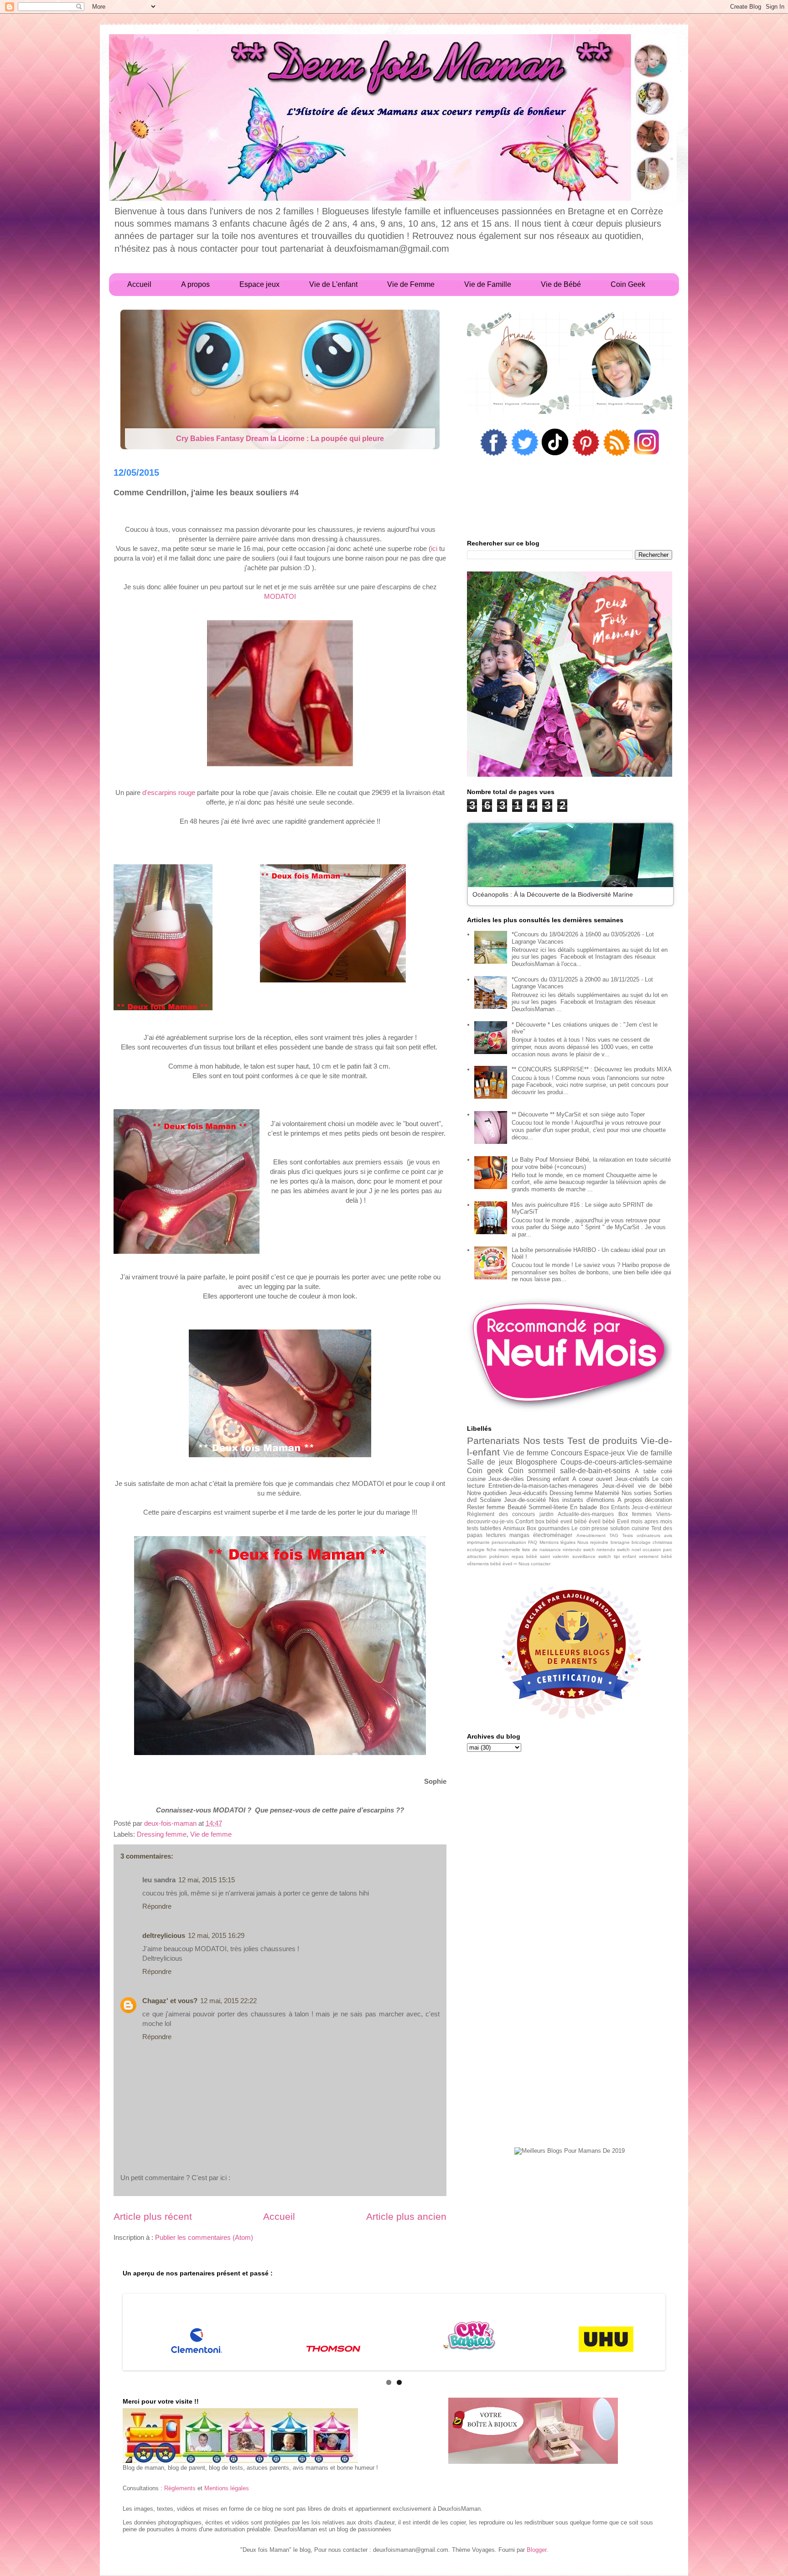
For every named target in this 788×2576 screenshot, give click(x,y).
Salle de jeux (490, 1462)
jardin (547, 1514)
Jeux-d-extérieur (652, 1507)
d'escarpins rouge (169, 792)
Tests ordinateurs (641, 1535)
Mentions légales (557, 1542)
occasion (652, 1550)
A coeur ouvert (592, 1479)
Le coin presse (590, 1528)
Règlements (180, 2488)
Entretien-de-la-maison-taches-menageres (543, 1486)
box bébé (547, 1521)
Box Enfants (615, 1507)
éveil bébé (602, 1521)
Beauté (517, 1507)
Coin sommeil (532, 1471)
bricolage (641, 1542)
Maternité (607, 1493)
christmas (662, 1542)
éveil (507, 1564)
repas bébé (524, 1556)
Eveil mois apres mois (645, 1521)
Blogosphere (537, 1462)
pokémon (499, 1556)
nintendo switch (613, 1550)
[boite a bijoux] (533, 2431)
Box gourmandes (548, 1528)
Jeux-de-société (525, 1500)
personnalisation (509, 1542)
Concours (567, 1453)
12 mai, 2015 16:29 (216, 1935)
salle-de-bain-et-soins (595, 1471)
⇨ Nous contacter (532, 1564)
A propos (630, 1500)
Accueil (279, 2216)
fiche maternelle (503, 1550)
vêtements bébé (484, 1564)
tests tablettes (484, 1528)
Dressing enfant (548, 1479)
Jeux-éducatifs (528, 1493)
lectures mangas (508, 1535)
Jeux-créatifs (632, 1479)
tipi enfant (625, 1556)
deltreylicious (164, 1935)
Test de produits (602, 1441)
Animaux (514, 1528)
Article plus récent (153, 2216)
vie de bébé (655, 1486)
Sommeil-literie (548, 1507)
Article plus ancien (406, 2216)
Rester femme (486, 1507)
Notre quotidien (487, 1493)
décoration (658, 1500)
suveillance (584, 1556)
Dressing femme (162, 1834)
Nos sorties (637, 1493)
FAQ (533, 1542)
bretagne (620, 1542)
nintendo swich (579, 1550)
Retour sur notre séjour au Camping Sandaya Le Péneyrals (280, 439)
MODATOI (280, 596)
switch (605, 1556)
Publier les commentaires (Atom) (204, 2237)
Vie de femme (211, 1834)
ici (434, 548)
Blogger (537, 2550)
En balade (583, 1507)
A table (645, 1471)
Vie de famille (650, 1453)
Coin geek (485, 1471)
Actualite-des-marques (586, 1514)
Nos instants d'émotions (582, 1500)
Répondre (157, 1906)
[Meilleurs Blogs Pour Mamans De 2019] (570, 2151)
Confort (524, 1521)
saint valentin (555, 1556)
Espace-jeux (604, 1453)
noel (636, 1550)
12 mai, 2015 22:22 (228, 2001)
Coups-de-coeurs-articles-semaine (616, 1462)
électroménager (553, 1535)
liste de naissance (542, 1550)
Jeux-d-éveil (618, 1486)
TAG (614, 1535)
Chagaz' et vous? (170, 2001)
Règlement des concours (501, 1514)
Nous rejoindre (593, 1542)
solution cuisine (630, 1528)
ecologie (476, 1550)
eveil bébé (574, 1521)
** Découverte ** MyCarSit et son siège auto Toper (578, 1114)
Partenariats (493, 1441)
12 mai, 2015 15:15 (207, 1880)
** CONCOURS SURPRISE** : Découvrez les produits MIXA (592, 1069)
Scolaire (490, 1500)
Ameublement (591, 1535)
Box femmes (635, 1514)
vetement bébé (656, 1556)
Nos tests (544, 1441)
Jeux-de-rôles (506, 1479)
